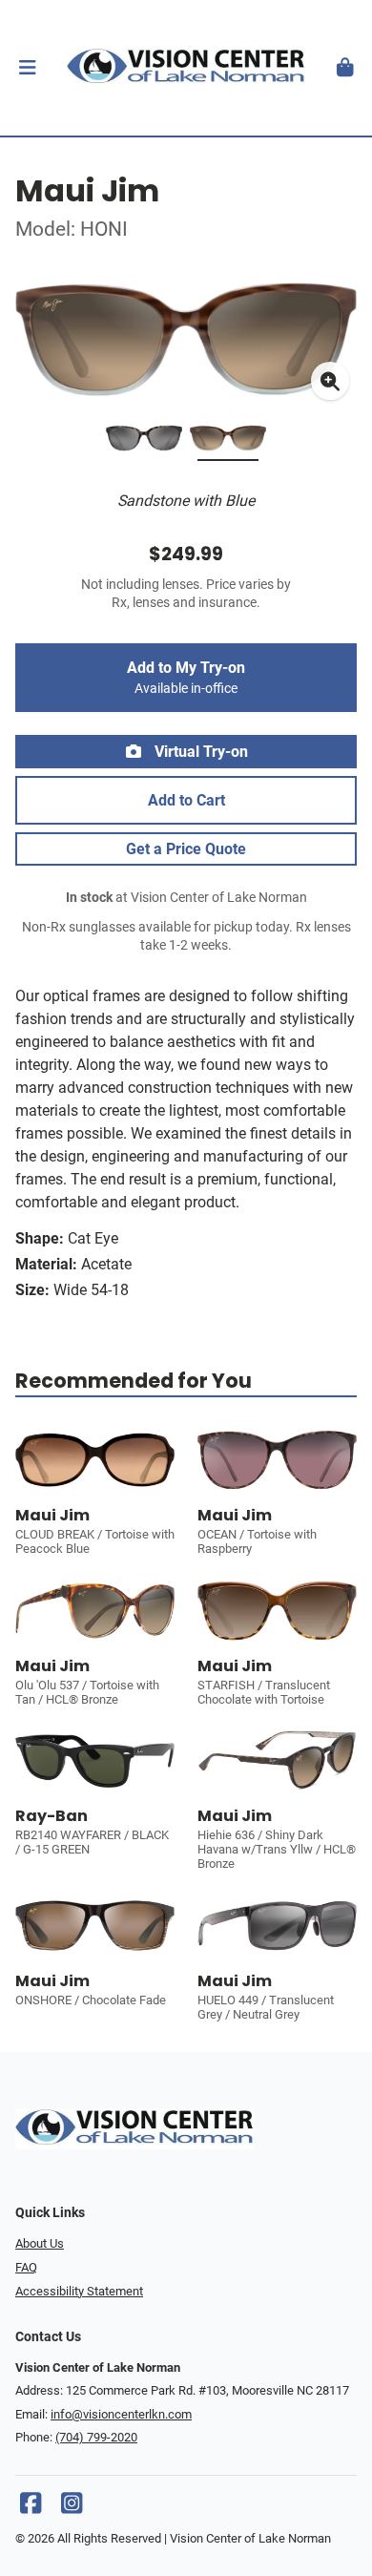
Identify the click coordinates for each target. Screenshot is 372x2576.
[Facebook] (31, 2508)
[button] (27, 68)
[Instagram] (72, 2508)
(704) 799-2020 (96, 2437)
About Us (40, 2243)
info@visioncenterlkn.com (121, 2414)
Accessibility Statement (79, 2291)
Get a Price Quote (186, 849)
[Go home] (186, 68)
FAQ (26, 2267)
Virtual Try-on (199, 752)
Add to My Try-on (186, 678)
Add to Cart (186, 800)
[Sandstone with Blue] (228, 442)
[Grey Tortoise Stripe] (144, 442)
